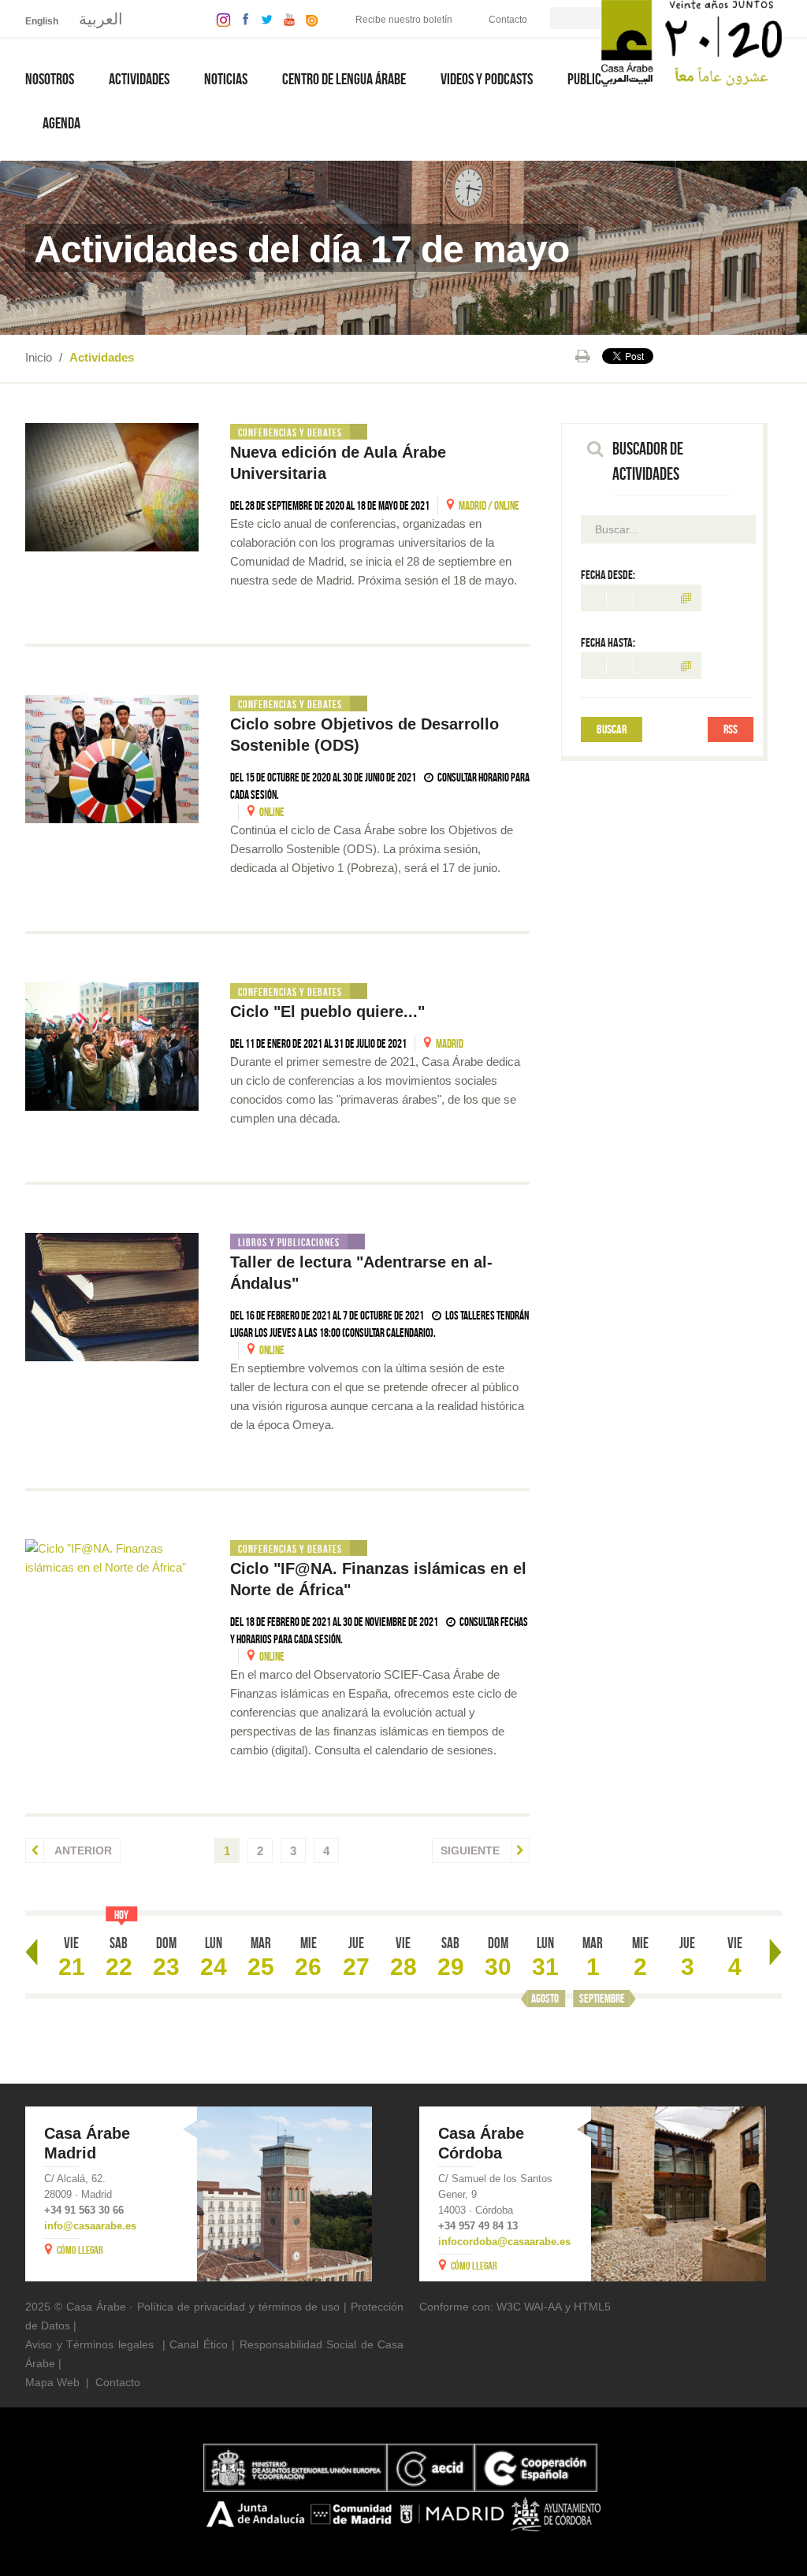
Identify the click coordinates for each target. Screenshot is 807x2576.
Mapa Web (52, 2382)
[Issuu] (308, 19)
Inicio (39, 357)
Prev (32, 1952)
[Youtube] (285, 19)
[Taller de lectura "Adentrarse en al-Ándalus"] (112, 1297)
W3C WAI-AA (529, 2307)
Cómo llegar (80, 2250)
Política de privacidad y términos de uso (238, 2307)
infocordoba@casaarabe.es (504, 2242)
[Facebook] (242, 19)
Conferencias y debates (290, 432)
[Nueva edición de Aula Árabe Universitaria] (112, 487)
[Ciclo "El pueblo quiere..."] (112, 1047)
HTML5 (592, 2307)
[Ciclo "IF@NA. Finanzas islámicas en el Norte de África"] (112, 1558)
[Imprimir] (583, 356)
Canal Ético (199, 2344)
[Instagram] (219, 19)
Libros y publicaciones (289, 1242)
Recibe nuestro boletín (404, 20)
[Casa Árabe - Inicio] (692, 42)
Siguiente (472, 1850)
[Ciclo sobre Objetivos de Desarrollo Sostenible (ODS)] (112, 759)
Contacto (508, 20)
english (42, 21)
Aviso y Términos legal (84, 2344)
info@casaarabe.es (90, 2226)
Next (775, 1952)
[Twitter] (263, 19)
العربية (101, 19)
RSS (731, 729)
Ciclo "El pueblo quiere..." (327, 1011)
